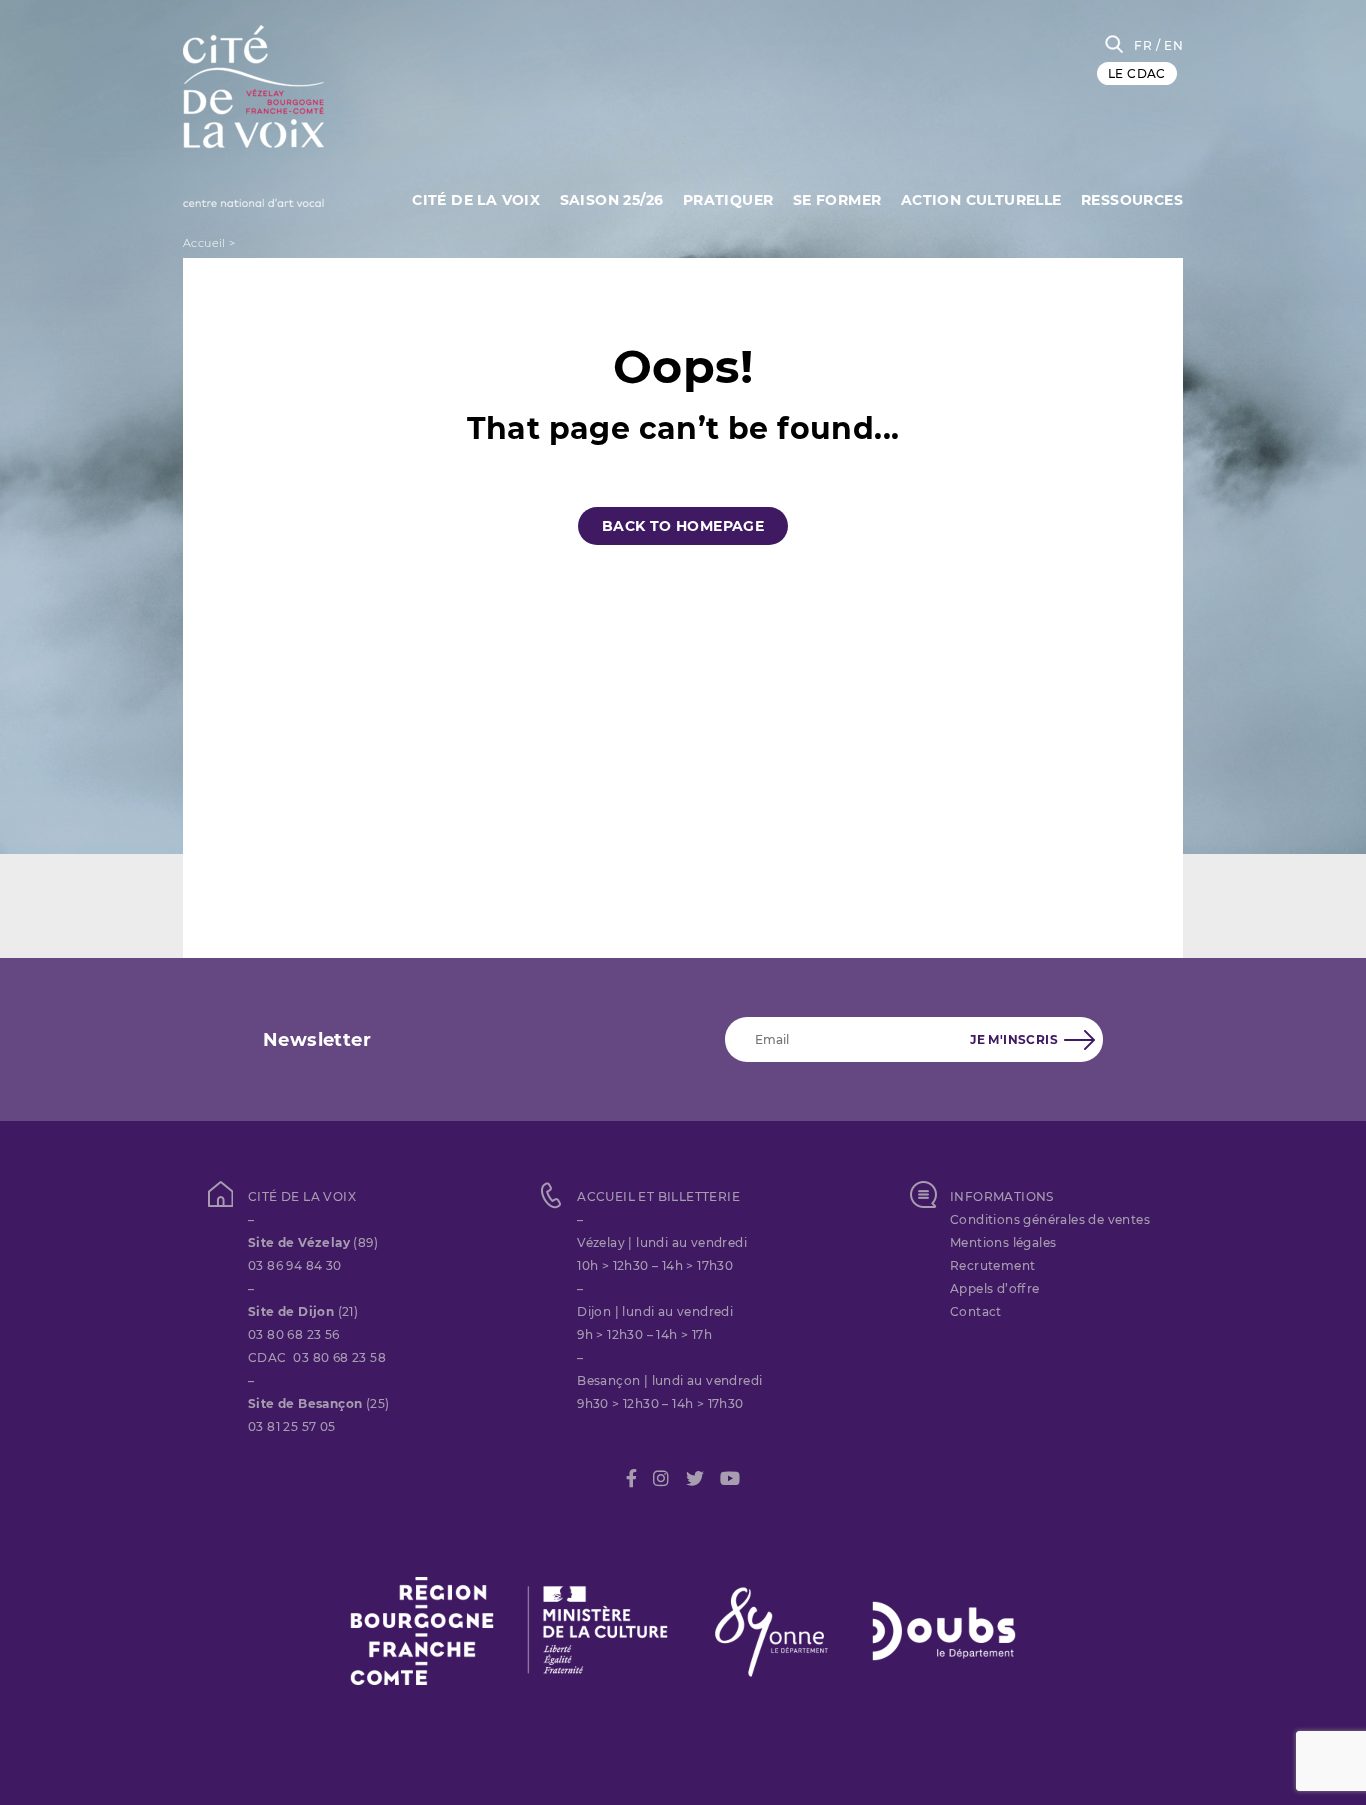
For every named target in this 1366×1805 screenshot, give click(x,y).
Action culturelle (981, 200)
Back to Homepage (683, 526)
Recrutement (992, 1265)
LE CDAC (1137, 73)
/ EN (1169, 45)
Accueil (204, 243)
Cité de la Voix (476, 200)
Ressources (1132, 200)
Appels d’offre (995, 1288)
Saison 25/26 (612, 200)
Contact (976, 1311)
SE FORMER (837, 200)
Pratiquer (728, 200)
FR (1143, 45)
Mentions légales (1003, 1242)
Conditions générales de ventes (1050, 1219)
